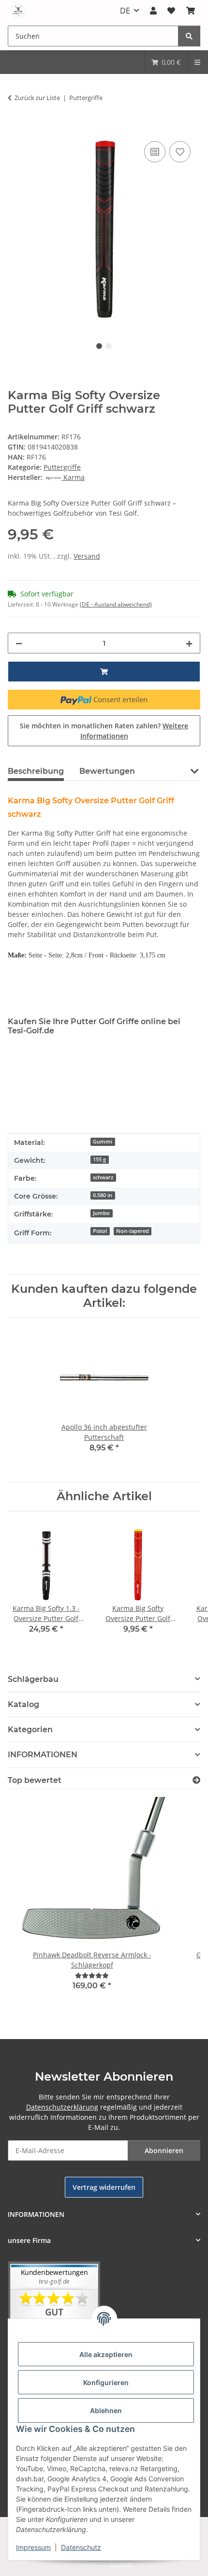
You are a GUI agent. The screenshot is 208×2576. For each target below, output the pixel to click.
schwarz (103, 1177)
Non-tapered (133, 1231)
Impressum (33, 2547)
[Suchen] (189, 36)
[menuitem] (166, 62)
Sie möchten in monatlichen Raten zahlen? (104, 731)
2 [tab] (109, 346)
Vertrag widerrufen (104, 2187)
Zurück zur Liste (37, 98)
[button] (153, 11)
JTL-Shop (120, 2564)
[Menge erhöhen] (189, 643)
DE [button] (125, 11)
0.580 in (103, 1195)
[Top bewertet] (196, 1780)
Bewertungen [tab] (107, 771)
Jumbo (101, 1213)
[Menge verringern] (19, 643)
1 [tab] (99, 346)
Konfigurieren (106, 2382)
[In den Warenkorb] (15, 128)
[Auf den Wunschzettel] (180, 152)
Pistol (100, 1231)
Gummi (103, 1142)
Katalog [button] (23, 1704)
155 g (99, 1159)
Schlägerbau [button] (33, 1679)
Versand (87, 556)
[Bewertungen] (92, 1975)
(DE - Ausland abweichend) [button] (116, 604)
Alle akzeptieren (106, 2354)
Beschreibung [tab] (36, 771)
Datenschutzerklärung (62, 2107)
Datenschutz (81, 2547)
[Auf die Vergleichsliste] (155, 152)
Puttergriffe (62, 467)
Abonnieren (164, 2150)
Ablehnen (106, 2410)
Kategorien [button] (30, 1729)
